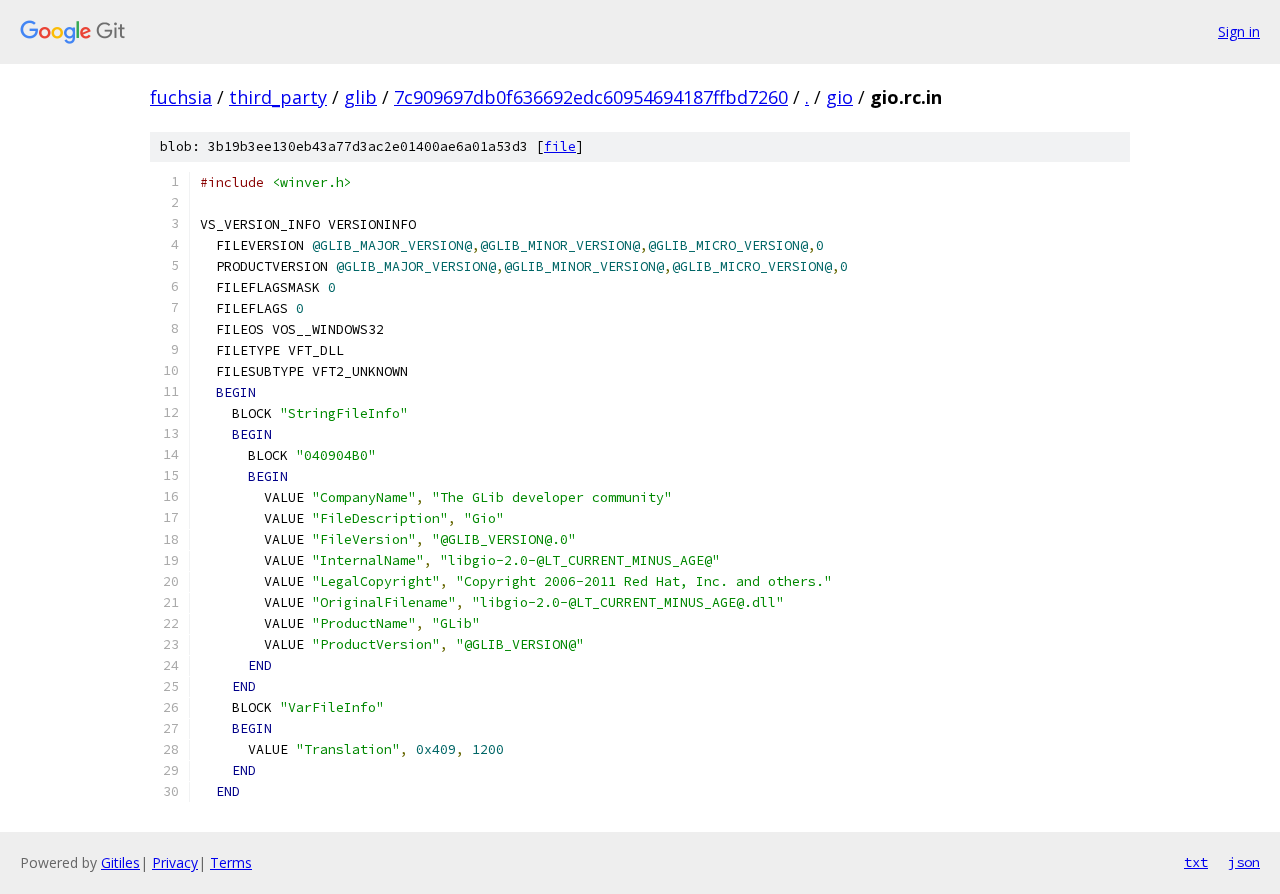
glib (360, 97)
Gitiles (120, 862)
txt (1196, 862)
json (1244, 862)
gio (839, 97)
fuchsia (181, 97)
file (560, 146)
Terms (231, 862)
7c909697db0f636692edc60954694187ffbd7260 (591, 97)
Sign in (1239, 31)
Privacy (175, 862)
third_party (278, 97)
